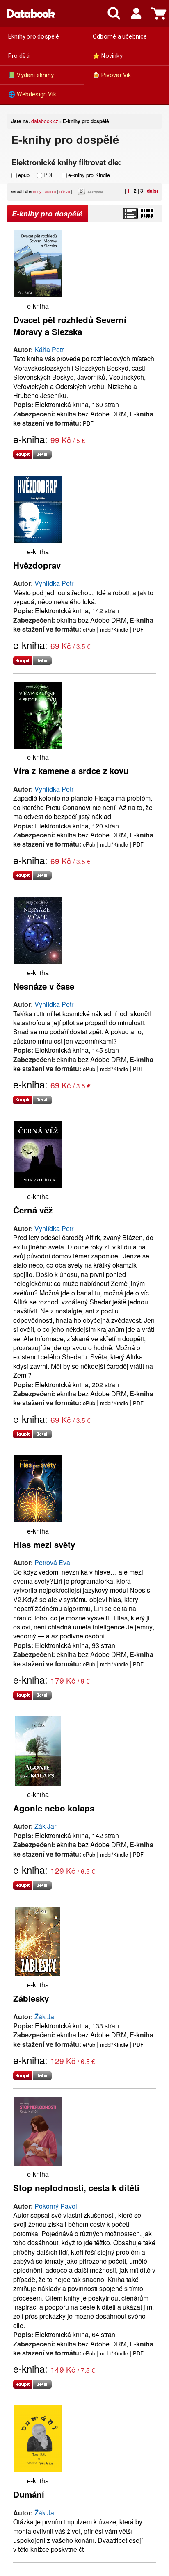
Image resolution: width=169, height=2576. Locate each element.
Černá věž (33, 1210)
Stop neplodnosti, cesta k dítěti (76, 2188)
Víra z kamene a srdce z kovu (71, 770)
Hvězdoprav (37, 565)
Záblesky (31, 1998)
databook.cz (45, 121)
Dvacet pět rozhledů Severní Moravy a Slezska (70, 325)
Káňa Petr (49, 349)
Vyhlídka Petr (54, 583)
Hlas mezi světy (44, 1544)
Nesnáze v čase (44, 986)
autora (50, 191)
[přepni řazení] (146, 214)
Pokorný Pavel (56, 2206)
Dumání (29, 2494)
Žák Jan (46, 1826)
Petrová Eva (52, 1562)
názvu (65, 191)
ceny (37, 191)
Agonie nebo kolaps (54, 1808)
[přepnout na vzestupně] (82, 193)
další (152, 191)
